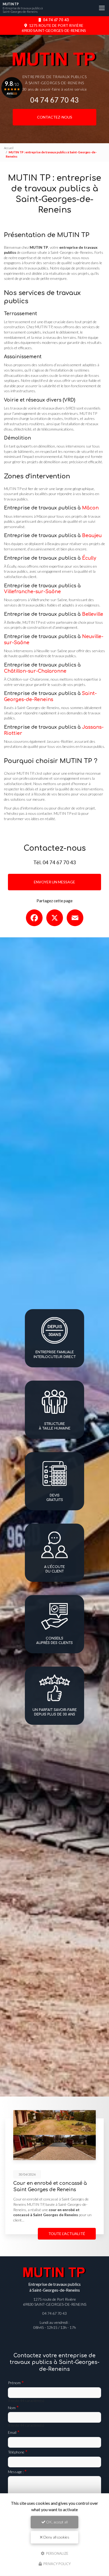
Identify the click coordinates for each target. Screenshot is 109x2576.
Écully (89, 558)
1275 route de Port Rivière (54, 28)
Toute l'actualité (67, 2234)
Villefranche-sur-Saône (32, 592)
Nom (12, 2408)
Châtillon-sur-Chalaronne (35, 671)
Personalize (57, 2553)
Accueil (9, 148)
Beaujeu (92, 536)
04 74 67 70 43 (56, 20)
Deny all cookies (56, 2537)
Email (12, 2432)
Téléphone (16, 2452)
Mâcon (90, 508)
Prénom (14, 2383)
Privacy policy (57, 2564)
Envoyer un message (54, 882)
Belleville (93, 614)
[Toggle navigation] (102, 8)
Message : (16, 2472)
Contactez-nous (55, 117)
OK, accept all (56, 2522)
